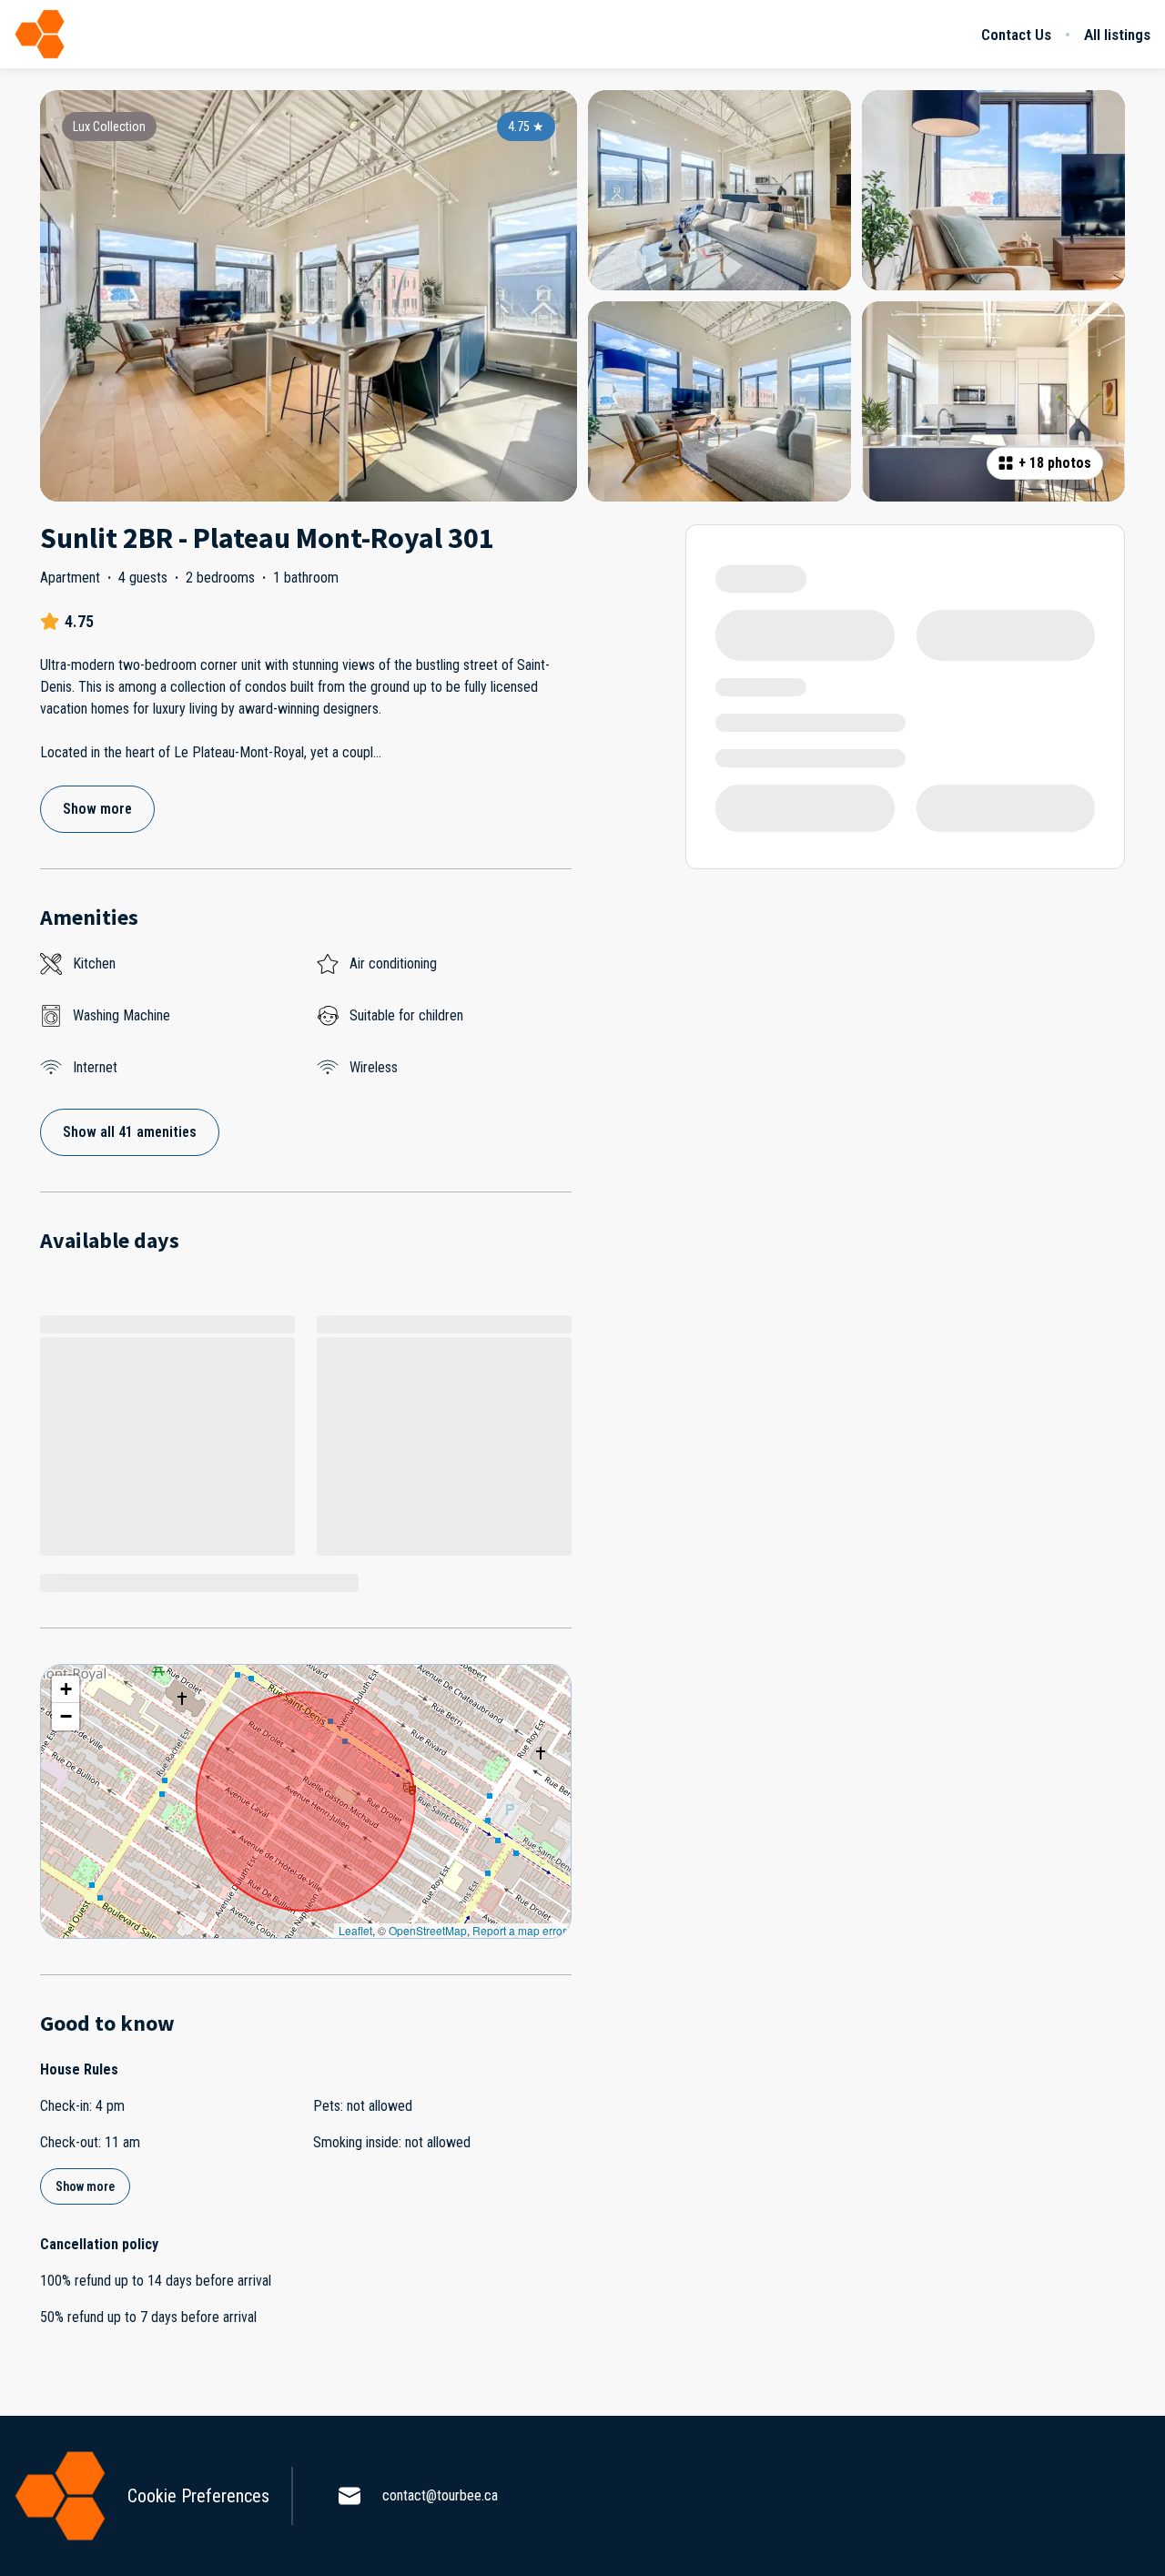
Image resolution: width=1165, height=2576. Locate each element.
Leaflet (355, 1930)
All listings (1117, 35)
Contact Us (1016, 35)
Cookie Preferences (198, 2496)
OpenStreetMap (428, 1930)
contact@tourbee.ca (440, 2495)
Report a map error (519, 1930)
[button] (66, 1689)
